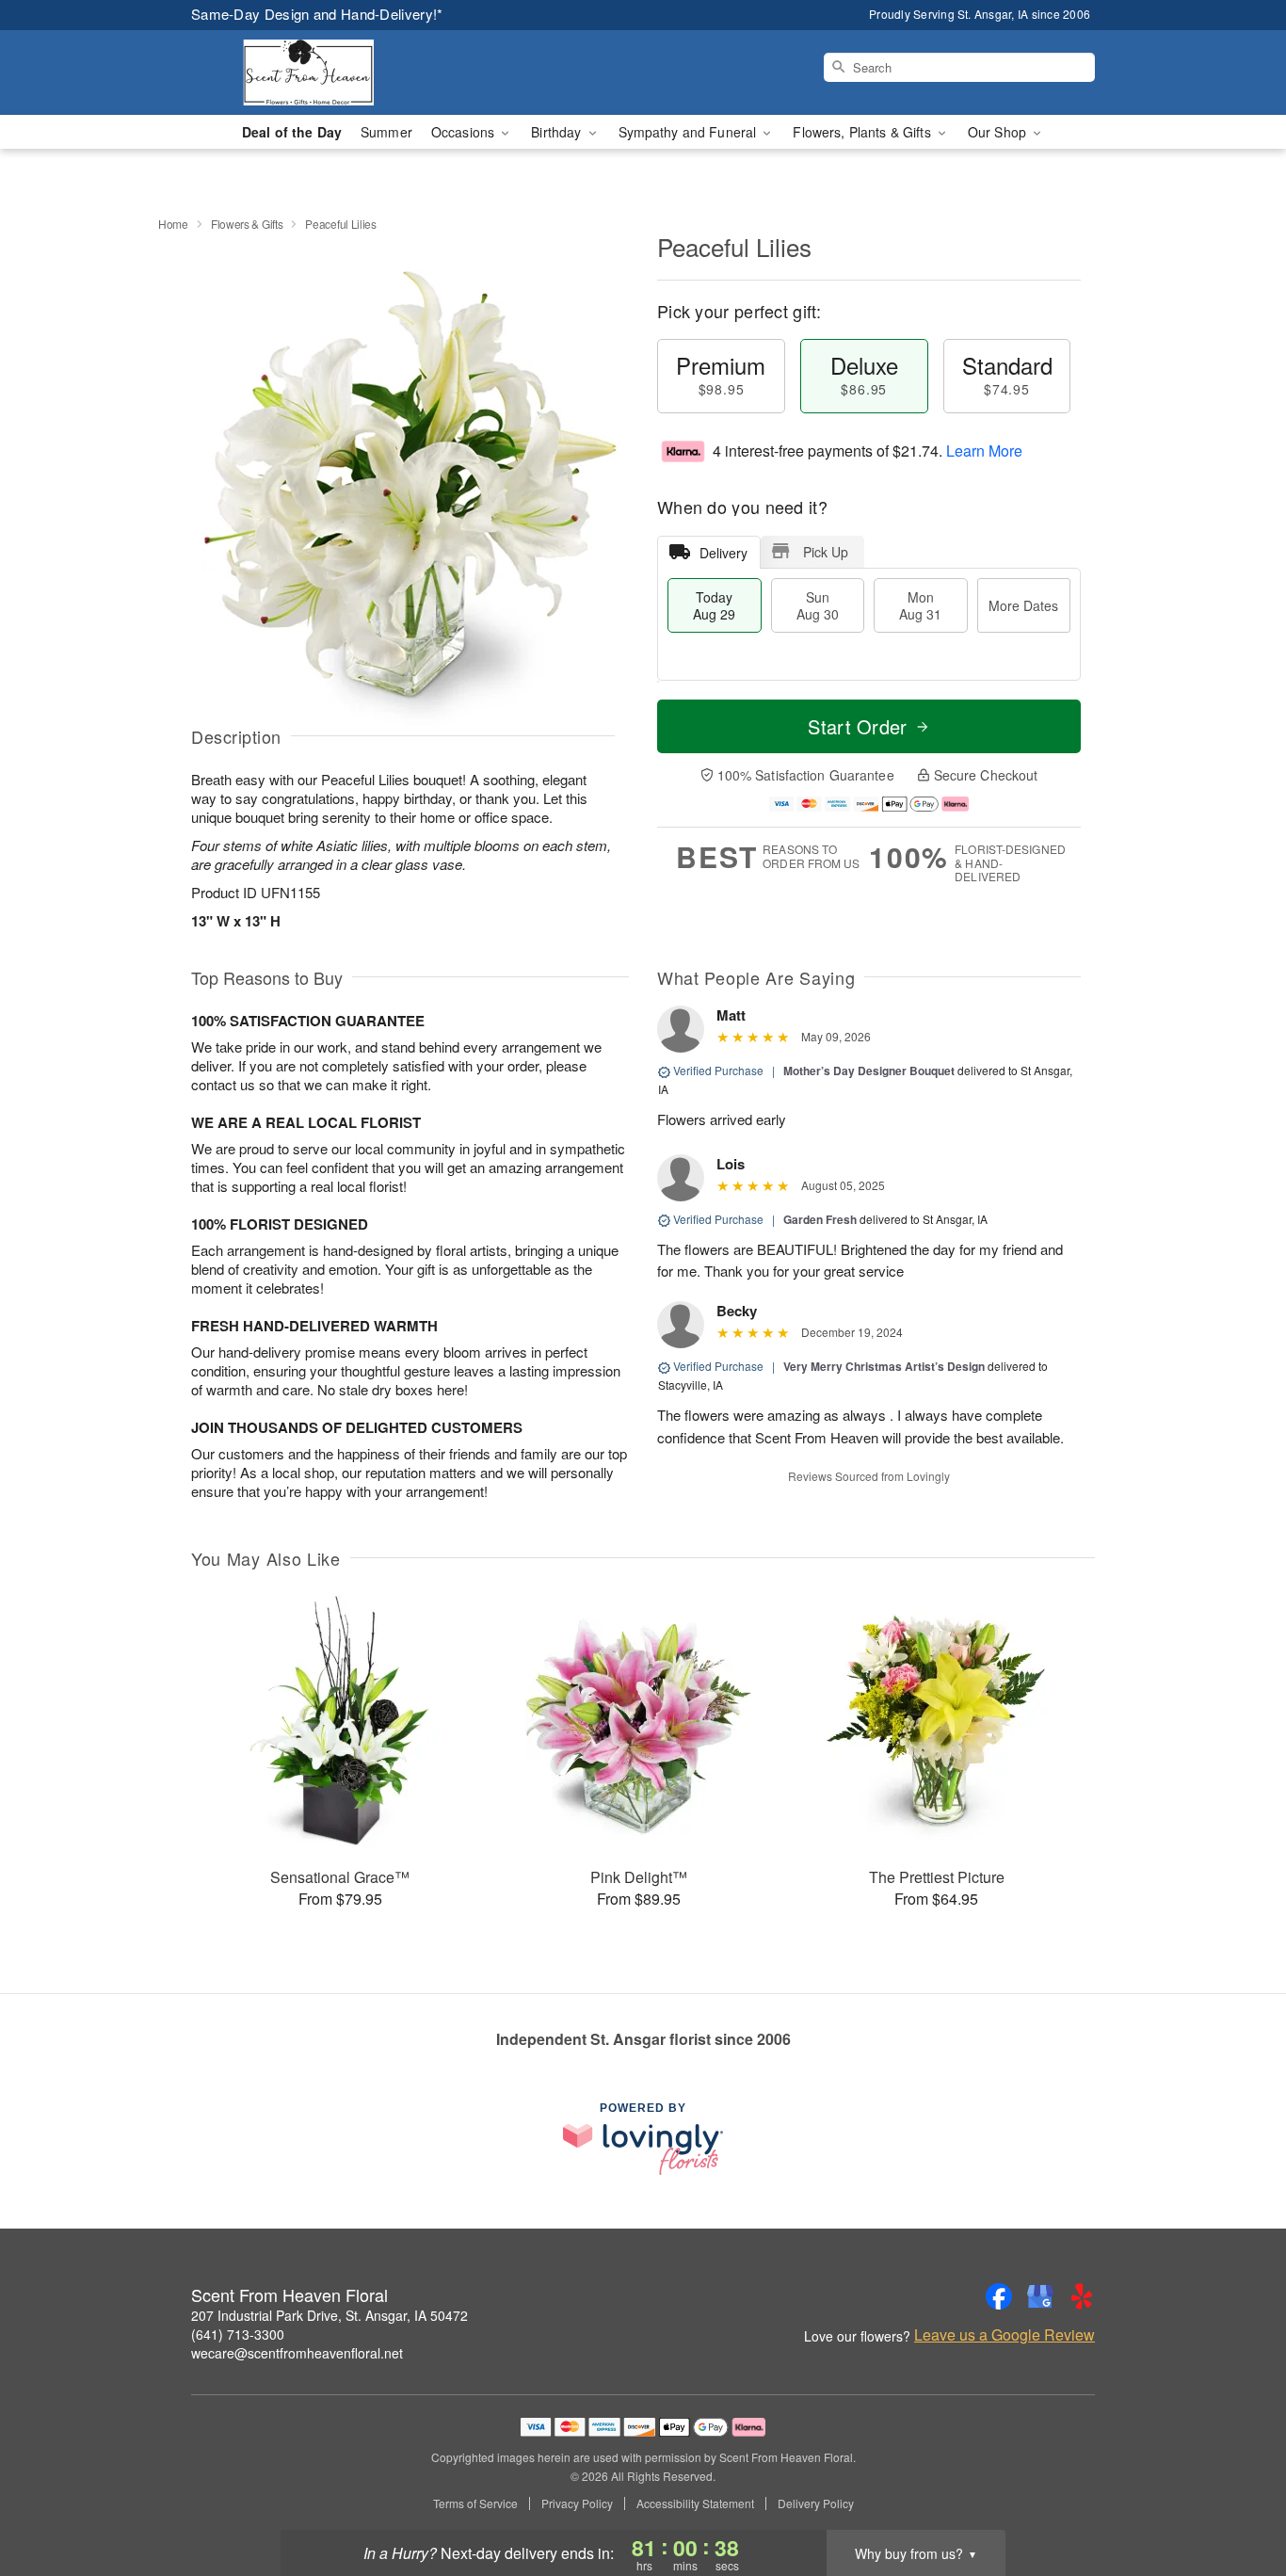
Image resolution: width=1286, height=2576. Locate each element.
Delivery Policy (816, 2504)
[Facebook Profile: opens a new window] (999, 2296)
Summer (386, 132)
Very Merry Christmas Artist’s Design (884, 1366)
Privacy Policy (577, 2504)
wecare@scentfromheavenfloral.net (297, 2353)
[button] (1237, 2496)
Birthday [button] (558, 132)
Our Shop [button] (999, 132)
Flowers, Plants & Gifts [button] (863, 132)
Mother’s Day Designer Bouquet (869, 1071)
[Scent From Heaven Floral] (327, 72)
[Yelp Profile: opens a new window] (1082, 2296)
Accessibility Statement (695, 2504)
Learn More (984, 451)
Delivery (723, 553)
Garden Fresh (820, 1219)
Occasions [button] (465, 132)
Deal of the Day (292, 132)
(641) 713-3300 (238, 2334)
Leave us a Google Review (1005, 2335)
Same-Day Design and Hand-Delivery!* (317, 14)
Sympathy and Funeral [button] (690, 132)
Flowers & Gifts (247, 224)
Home (173, 224)
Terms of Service (475, 2504)
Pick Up (826, 552)
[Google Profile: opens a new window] (1040, 2296)
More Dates (1023, 605)
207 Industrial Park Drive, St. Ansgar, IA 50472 (330, 2315)
